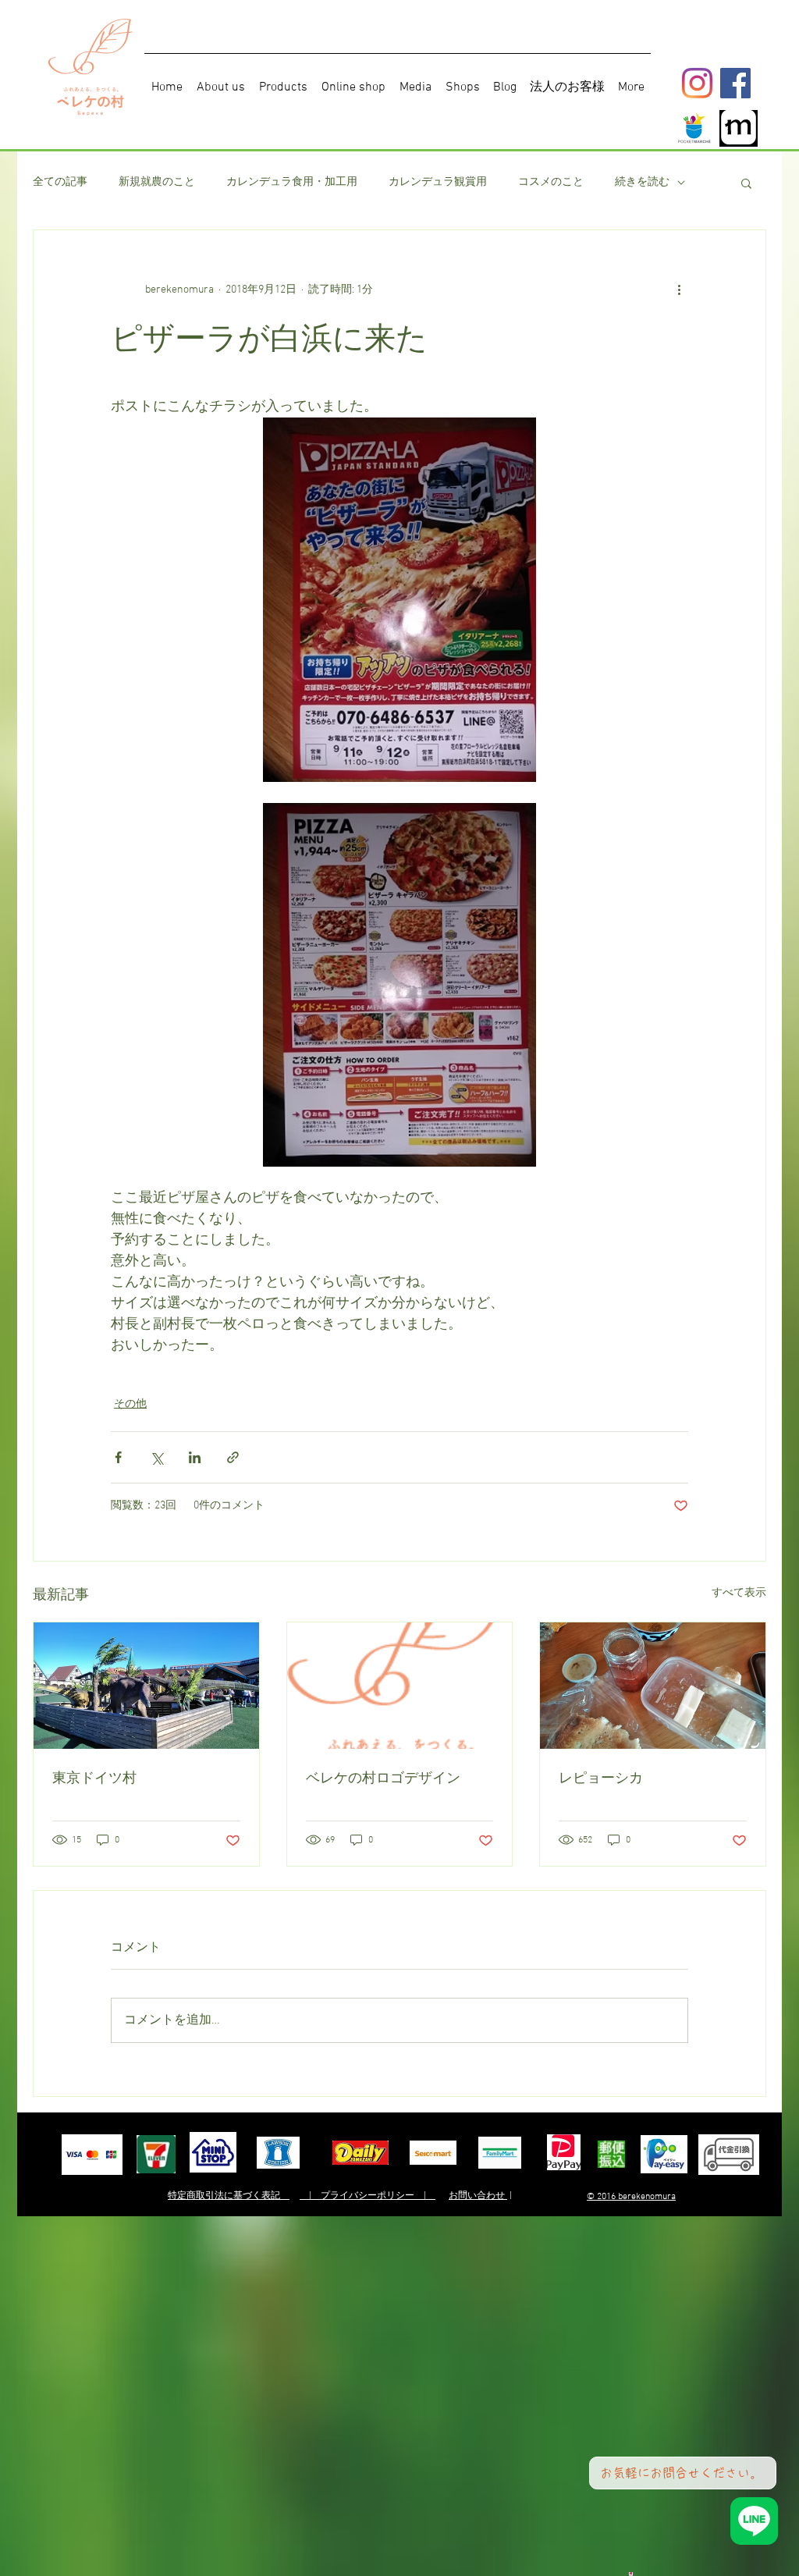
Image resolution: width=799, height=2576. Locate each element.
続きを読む (642, 182)
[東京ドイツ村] (146, 1686)
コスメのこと (551, 182)
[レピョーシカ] (653, 1686)
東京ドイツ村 (94, 1778)
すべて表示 (739, 1593)
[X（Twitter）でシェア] (156, 1457)
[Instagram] (697, 83)
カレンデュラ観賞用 (438, 182)
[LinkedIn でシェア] (195, 1457)
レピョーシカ (601, 1778)
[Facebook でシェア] (118, 1457)
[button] (746, 183)
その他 (130, 1404)
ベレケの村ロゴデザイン (383, 1778)
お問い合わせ (478, 2196)
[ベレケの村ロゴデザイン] (400, 1686)
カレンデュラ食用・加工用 (292, 182)
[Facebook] (735, 83)
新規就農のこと (157, 182)
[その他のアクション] (679, 290)
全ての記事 (60, 182)
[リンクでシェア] (233, 1457)
